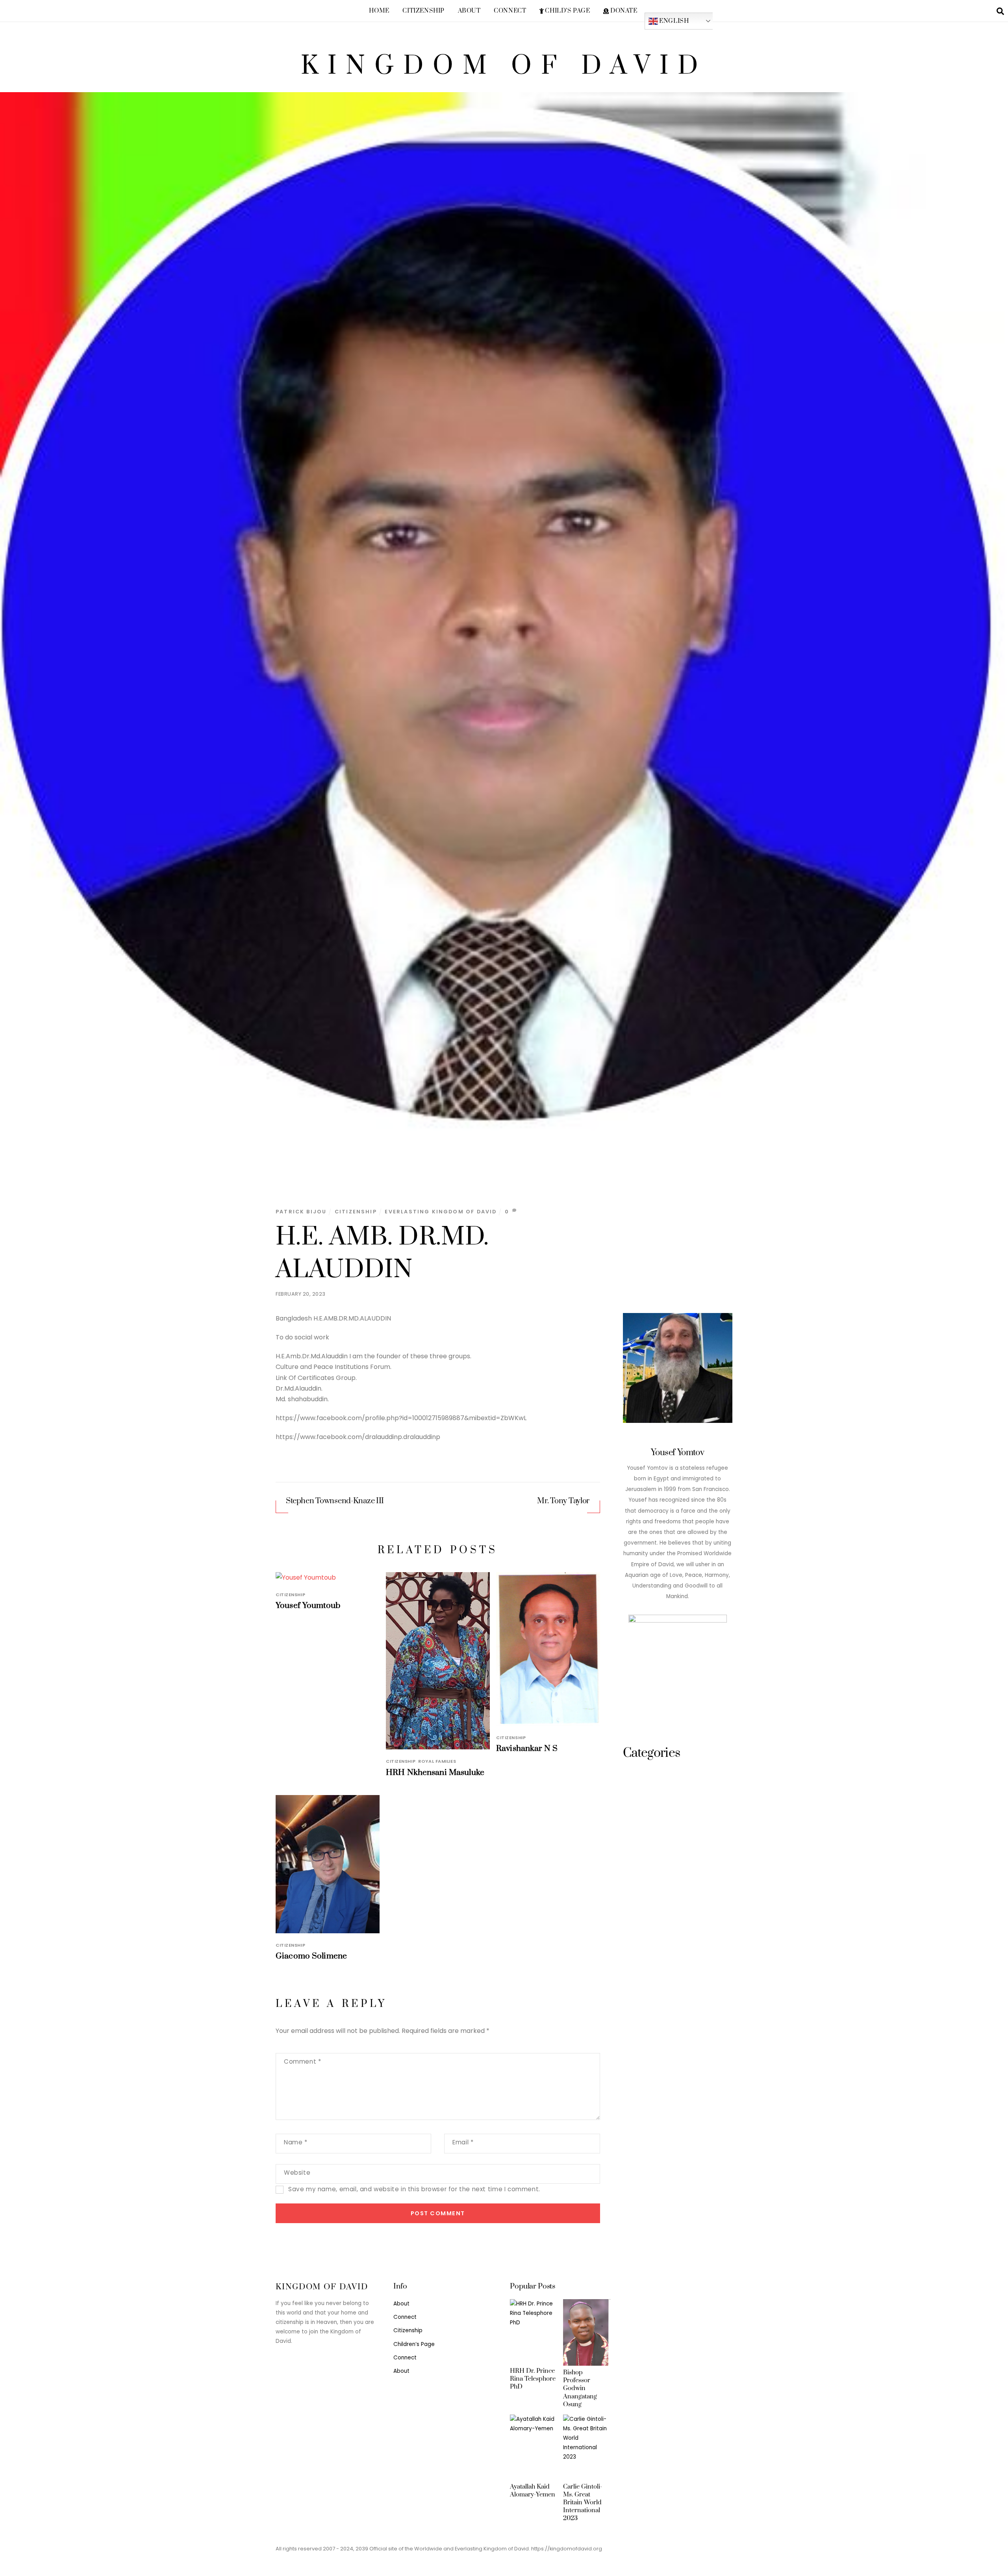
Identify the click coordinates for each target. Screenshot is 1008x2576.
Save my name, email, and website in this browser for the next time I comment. (414, 2189)
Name (296, 2142)
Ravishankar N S (527, 1749)
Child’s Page (567, 11)
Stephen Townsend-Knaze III (335, 1501)
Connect (510, 11)
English (674, 21)
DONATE (623, 11)
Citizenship (423, 11)
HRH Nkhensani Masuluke (435, 1773)
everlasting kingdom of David (441, 1212)
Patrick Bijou (301, 1212)
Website (297, 2173)
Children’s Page (414, 2344)
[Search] (1000, 11)
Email (463, 2142)
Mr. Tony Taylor (563, 1501)
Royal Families (437, 1761)
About (469, 11)
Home (379, 11)
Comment (302, 2061)
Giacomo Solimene (311, 1956)
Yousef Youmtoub (308, 1606)
